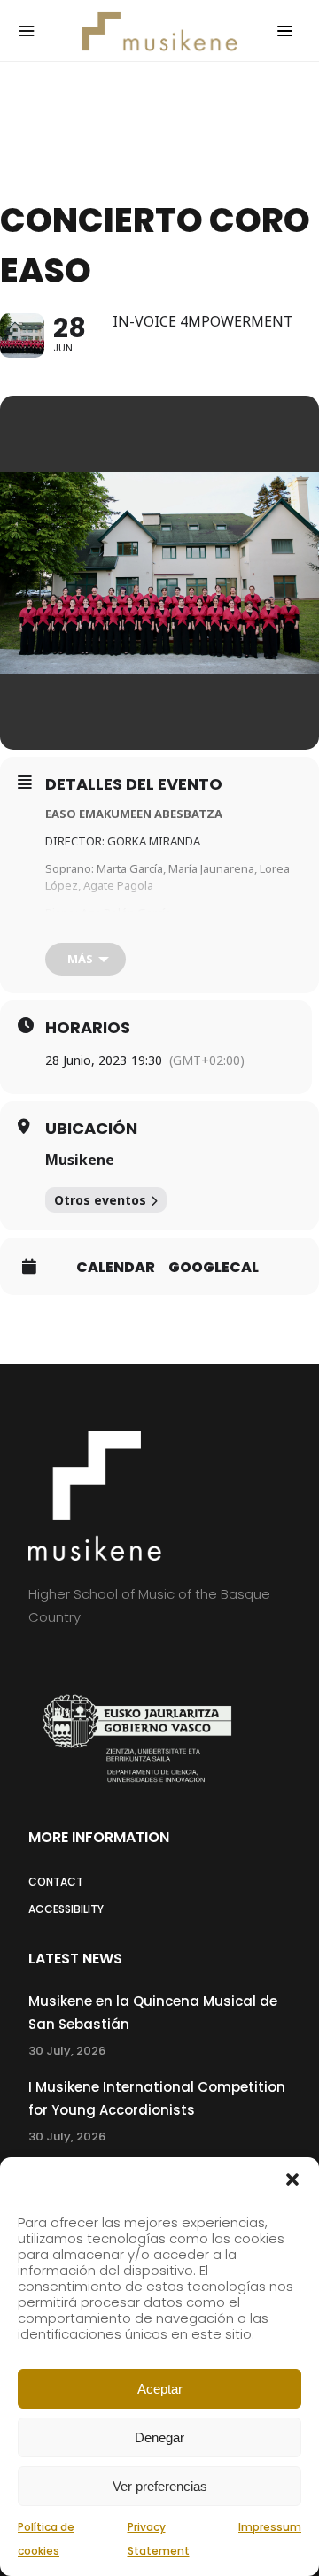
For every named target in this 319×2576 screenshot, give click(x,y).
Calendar (116, 1268)
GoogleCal (214, 1268)
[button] (292, 2179)
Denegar (159, 2437)
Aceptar (160, 2389)
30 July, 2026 (67, 2051)
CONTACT (56, 1882)
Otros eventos (100, 1200)
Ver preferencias (160, 2486)
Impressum (270, 2527)
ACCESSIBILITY (66, 1909)
